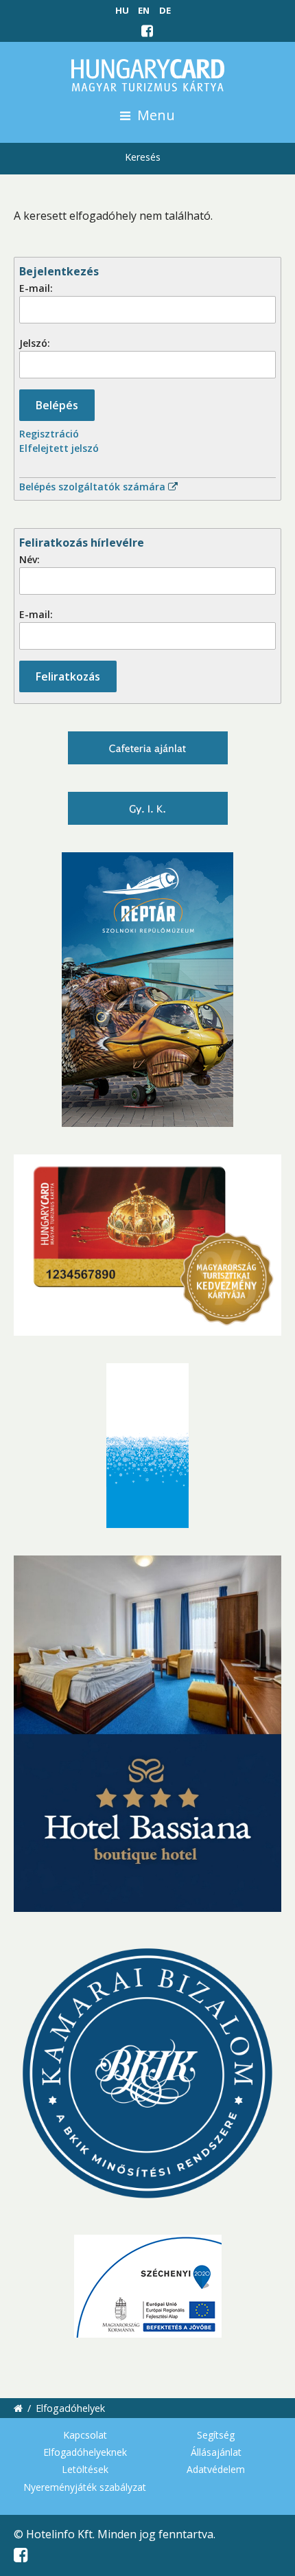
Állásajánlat (216, 2452)
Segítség (216, 2435)
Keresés (143, 157)
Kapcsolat (85, 2435)
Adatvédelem (216, 2469)
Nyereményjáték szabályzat (85, 2487)
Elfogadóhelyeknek (85, 2452)
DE (165, 10)
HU (122, 10)
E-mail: (36, 288)
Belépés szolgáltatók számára (94, 487)
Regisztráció (49, 434)
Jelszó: (35, 343)
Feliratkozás (68, 676)
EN (144, 10)
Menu (154, 115)
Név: (29, 559)
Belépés (57, 405)
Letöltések (85, 2469)
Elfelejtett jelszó (59, 448)
